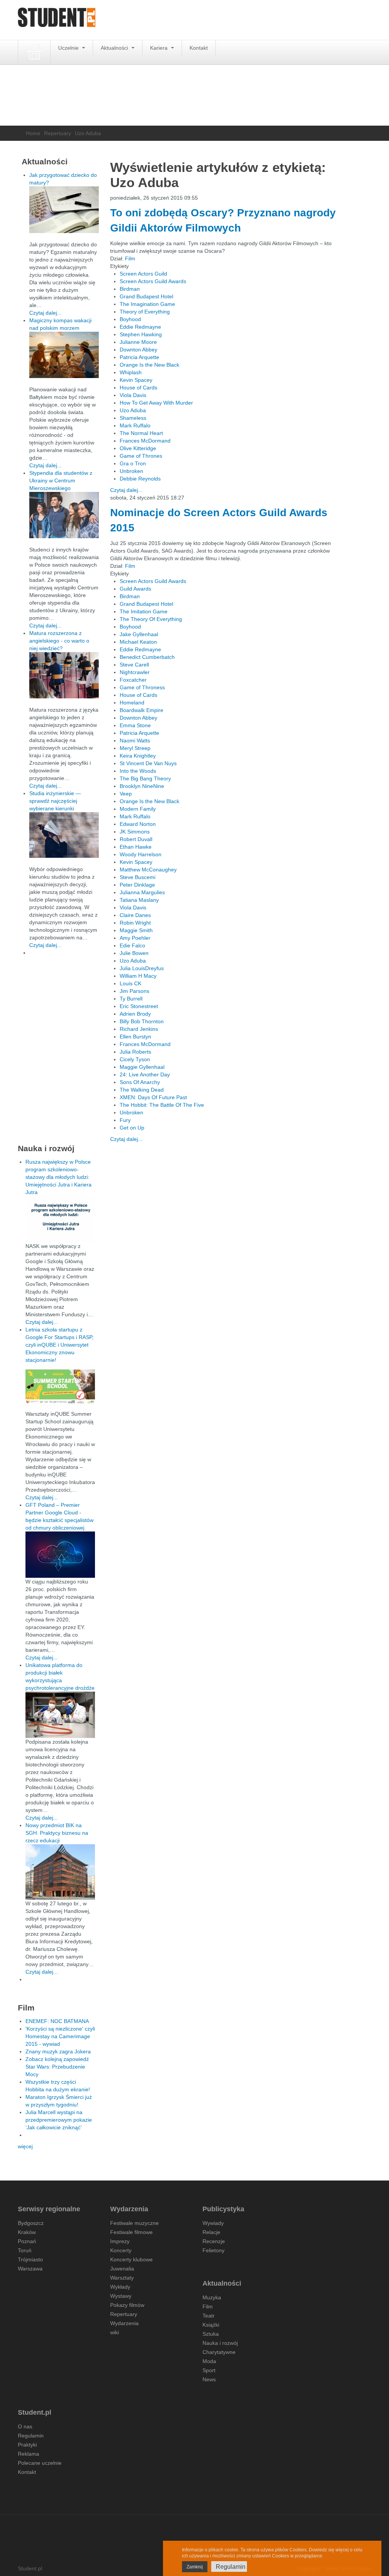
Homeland (132, 703)
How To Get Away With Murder (156, 403)
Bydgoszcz (31, 2223)
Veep (126, 794)
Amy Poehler (135, 938)
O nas (25, 2426)
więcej (25, 2146)
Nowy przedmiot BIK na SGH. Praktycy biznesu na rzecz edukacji (57, 1833)
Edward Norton (138, 824)
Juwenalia (122, 2269)
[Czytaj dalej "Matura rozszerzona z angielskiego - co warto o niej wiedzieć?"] (64, 675)
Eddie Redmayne (140, 327)
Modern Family (138, 809)
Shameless (133, 418)
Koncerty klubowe (131, 2259)
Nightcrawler (135, 672)
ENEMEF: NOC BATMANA (57, 2021)
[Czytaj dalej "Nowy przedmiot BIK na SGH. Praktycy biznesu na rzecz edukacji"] (60, 1872)
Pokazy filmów (127, 2305)
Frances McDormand (145, 441)
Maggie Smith (136, 930)
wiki (115, 2332)
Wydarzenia (124, 2323)
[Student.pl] (57, 20)
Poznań (27, 2241)
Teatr (209, 2316)
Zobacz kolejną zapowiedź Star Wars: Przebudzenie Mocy (57, 2067)
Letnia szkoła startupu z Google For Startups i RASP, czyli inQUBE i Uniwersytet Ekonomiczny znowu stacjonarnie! (59, 1345)
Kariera (160, 48)
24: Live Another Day (145, 1075)
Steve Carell (134, 665)
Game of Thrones (141, 456)
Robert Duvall (136, 839)
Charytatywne (219, 2352)
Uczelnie (69, 48)
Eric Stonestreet (139, 1006)
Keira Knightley (138, 756)
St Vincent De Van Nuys (148, 763)
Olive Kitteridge (138, 448)
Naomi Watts (135, 741)
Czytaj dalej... (126, 490)
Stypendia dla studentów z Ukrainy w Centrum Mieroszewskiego (61, 481)
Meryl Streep (135, 748)
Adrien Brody (135, 1014)
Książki (211, 2325)
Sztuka (211, 2334)
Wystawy (121, 2296)
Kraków (27, 2232)
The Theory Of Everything (151, 619)
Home (33, 133)
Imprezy (120, 2241)
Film (130, 258)
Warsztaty (122, 2278)
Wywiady (213, 2223)
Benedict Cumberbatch (147, 657)
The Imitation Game (144, 611)
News (209, 2379)
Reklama (28, 2454)
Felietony (213, 2250)
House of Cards (138, 388)
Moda (209, 2361)
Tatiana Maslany (139, 900)
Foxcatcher (133, 680)
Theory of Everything (145, 312)
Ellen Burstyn (135, 1037)
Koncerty (121, 2250)
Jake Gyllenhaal (139, 634)
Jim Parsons (134, 991)
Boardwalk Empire (142, 710)
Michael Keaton (138, 642)
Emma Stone (135, 725)
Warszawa (30, 2269)
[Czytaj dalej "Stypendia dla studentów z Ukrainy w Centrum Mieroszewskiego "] (64, 515)
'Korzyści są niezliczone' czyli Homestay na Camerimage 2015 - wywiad (60, 2036)
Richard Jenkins (139, 1029)
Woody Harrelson (141, 854)
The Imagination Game (147, 304)
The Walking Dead (142, 1090)
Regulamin (31, 2436)
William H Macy (138, 976)
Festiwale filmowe (131, 2232)
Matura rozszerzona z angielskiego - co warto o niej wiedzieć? (59, 641)
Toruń (25, 2250)
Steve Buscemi (138, 877)
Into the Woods (138, 771)
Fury (125, 1120)
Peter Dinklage (137, 885)
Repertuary (58, 133)
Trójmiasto (30, 2259)
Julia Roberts (135, 1052)
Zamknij (195, 2567)
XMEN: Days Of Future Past (153, 1097)
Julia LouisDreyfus (142, 968)
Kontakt (199, 48)
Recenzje (214, 2241)
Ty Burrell (131, 999)
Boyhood (130, 319)
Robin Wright (135, 923)
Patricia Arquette (139, 357)
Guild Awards (135, 589)
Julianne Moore (138, 342)
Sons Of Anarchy (140, 1082)
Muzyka (212, 2297)
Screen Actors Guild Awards (153, 281)
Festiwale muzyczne (134, 2223)
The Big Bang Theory (145, 778)
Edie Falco (132, 945)
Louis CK (130, 983)
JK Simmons (135, 832)
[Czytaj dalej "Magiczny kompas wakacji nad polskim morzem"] (64, 355)
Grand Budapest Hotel (146, 296)
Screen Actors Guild (143, 274)
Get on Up (132, 1128)
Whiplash (131, 372)
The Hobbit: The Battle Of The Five (162, 1105)
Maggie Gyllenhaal (142, 1067)
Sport (209, 2370)
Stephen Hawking (141, 334)
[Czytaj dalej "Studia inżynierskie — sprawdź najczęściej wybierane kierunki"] (64, 835)
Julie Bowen (134, 953)
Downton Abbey (138, 350)
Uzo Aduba (133, 410)
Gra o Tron (133, 463)
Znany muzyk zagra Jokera (58, 2051)
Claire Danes (135, 915)
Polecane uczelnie (40, 2463)
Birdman (130, 289)
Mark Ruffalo (135, 425)
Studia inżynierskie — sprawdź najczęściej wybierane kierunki (55, 801)
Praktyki (27, 2445)
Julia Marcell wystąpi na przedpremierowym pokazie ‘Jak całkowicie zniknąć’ (59, 2120)
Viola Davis (133, 395)
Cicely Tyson (135, 1059)
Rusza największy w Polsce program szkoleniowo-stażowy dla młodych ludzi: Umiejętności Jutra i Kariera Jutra (59, 1177)
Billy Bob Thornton (142, 1021)
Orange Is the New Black (149, 365)
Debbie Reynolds (140, 479)
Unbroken (131, 471)
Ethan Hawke (136, 847)
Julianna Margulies (142, 892)
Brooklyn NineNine (142, 786)
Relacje (211, 2232)
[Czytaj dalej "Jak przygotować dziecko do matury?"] (64, 210)
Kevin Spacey (136, 380)
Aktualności (115, 48)
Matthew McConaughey (148, 870)
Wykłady (120, 2287)
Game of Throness (142, 687)
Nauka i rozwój (220, 2343)
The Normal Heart (141, 433)
